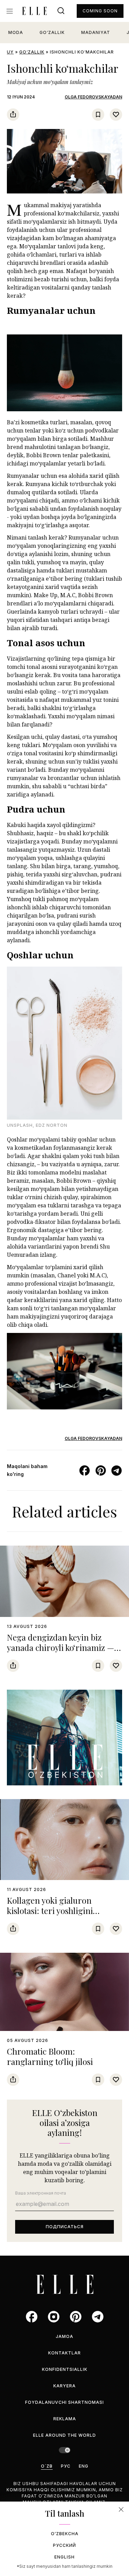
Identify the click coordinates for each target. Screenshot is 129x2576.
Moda (16, 32)
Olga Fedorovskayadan (93, 97)
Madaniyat (96, 32)
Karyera (64, 2386)
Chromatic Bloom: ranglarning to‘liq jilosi (50, 2056)
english (64, 2557)
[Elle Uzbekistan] (34, 11)
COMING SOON (100, 11)
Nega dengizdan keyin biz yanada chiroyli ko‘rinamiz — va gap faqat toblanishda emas (62, 1647)
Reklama (65, 2419)
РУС (66, 2466)
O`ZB (47, 2466)
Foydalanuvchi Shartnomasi (64, 2402)
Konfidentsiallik (65, 2369)
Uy (10, 52)
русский (64, 2545)
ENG (84, 2466)
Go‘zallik (52, 32)
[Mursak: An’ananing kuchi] (64, 1738)
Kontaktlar (64, 2353)
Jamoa (64, 2336)
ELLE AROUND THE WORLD (64, 2435)
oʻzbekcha (65, 2534)
